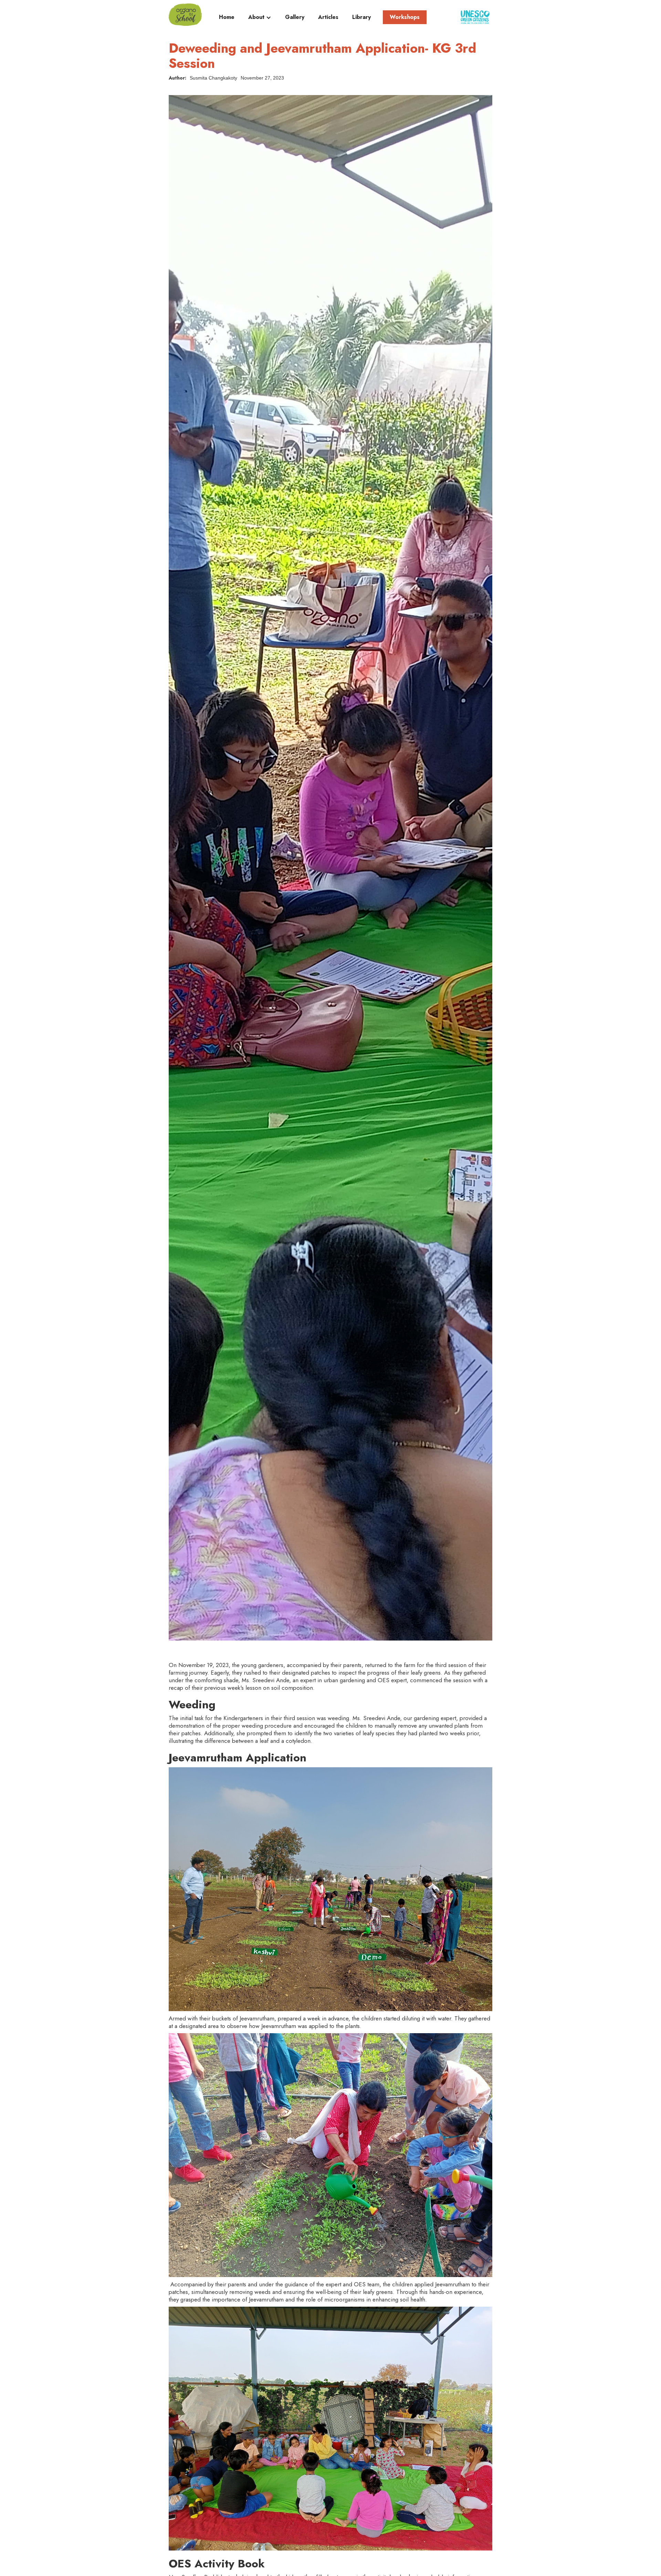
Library (361, 17)
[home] (185, 15)
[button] (260, 19)
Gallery (295, 17)
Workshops (405, 17)
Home (227, 17)
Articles (328, 17)
